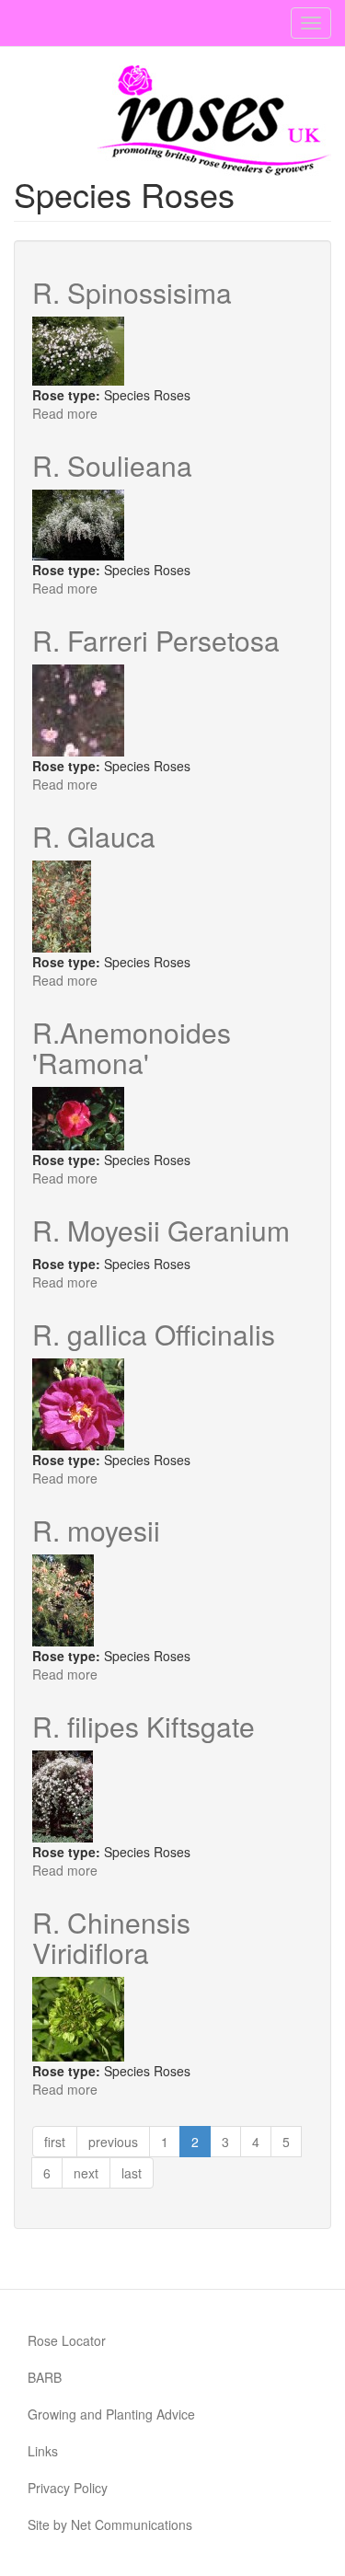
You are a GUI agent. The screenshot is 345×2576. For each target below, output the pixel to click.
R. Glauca (94, 836)
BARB (45, 2377)
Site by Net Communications (110, 2524)
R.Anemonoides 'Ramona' (132, 1047)
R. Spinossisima (132, 292)
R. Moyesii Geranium (161, 1230)
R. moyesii (96, 1530)
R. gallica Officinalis (154, 1334)
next (86, 2173)
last (132, 2173)
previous (113, 2142)
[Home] (214, 121)
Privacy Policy (68, 2488)
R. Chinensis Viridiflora (111, 1937)
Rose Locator (67, 2340)
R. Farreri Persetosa (156, 640)
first (55, 2142)
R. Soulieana (112, 465)
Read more (65, 413)
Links (43, 2451)
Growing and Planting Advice (111, 2414)
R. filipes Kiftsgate (144, 1726)
